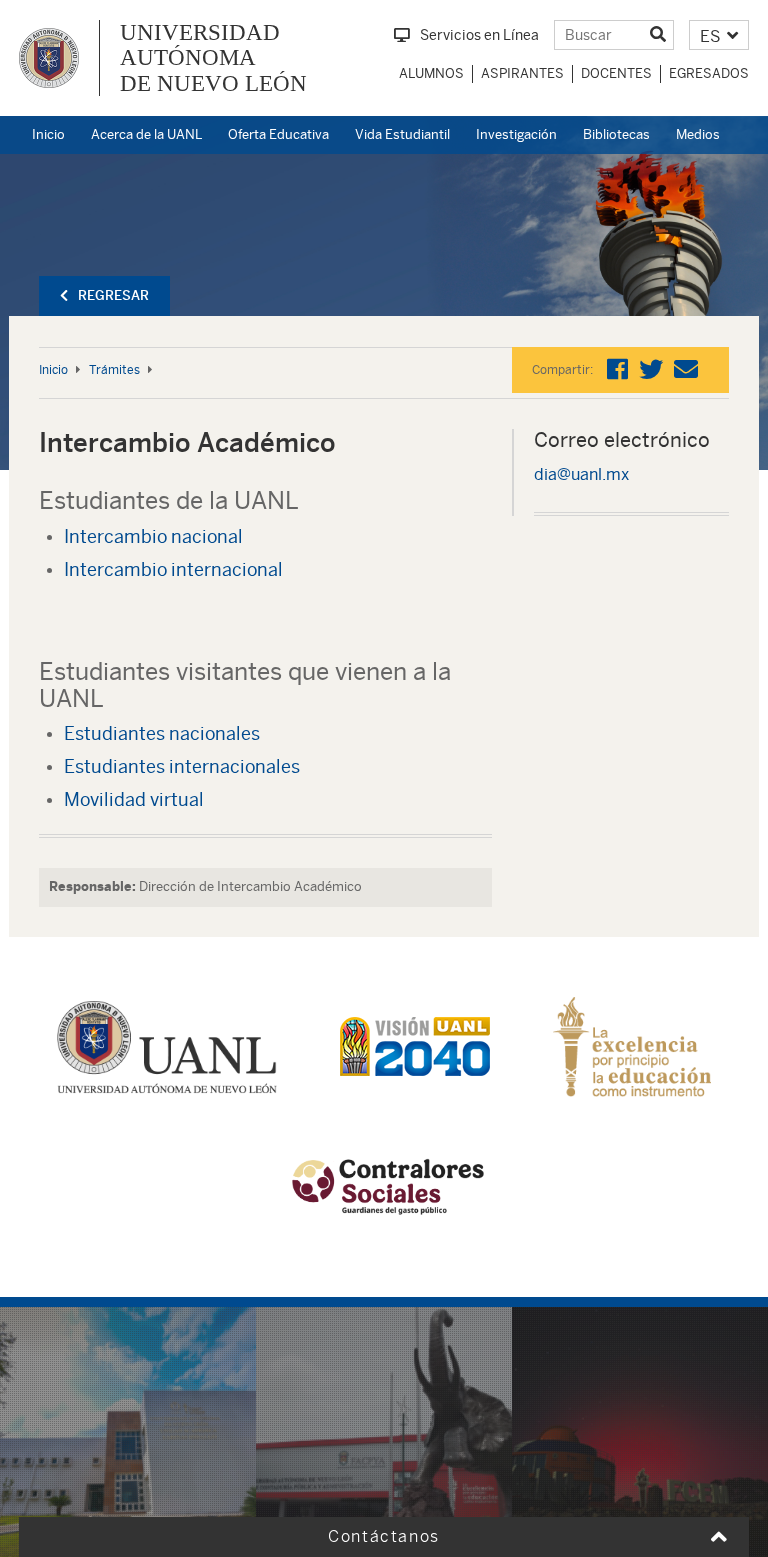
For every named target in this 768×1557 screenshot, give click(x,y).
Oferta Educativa (278, 134)
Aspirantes (522, 73)
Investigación (516, 134)
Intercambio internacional (173, 569)
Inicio (48, 134)
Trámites (114, 370)
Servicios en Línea (479, 35)
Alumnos (431, 73)
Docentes (616, 73)
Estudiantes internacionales (182, 766)
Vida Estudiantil (402, 134)
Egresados (709, 73)
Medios (698, 134)
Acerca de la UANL (146, 134)
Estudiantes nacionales (162, 733)
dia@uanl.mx (581, 474)
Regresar (113, 295)
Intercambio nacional (153, 536)
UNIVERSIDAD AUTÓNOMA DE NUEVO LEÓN (213, 58)
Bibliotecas (616, 134)
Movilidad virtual (134, 799)
